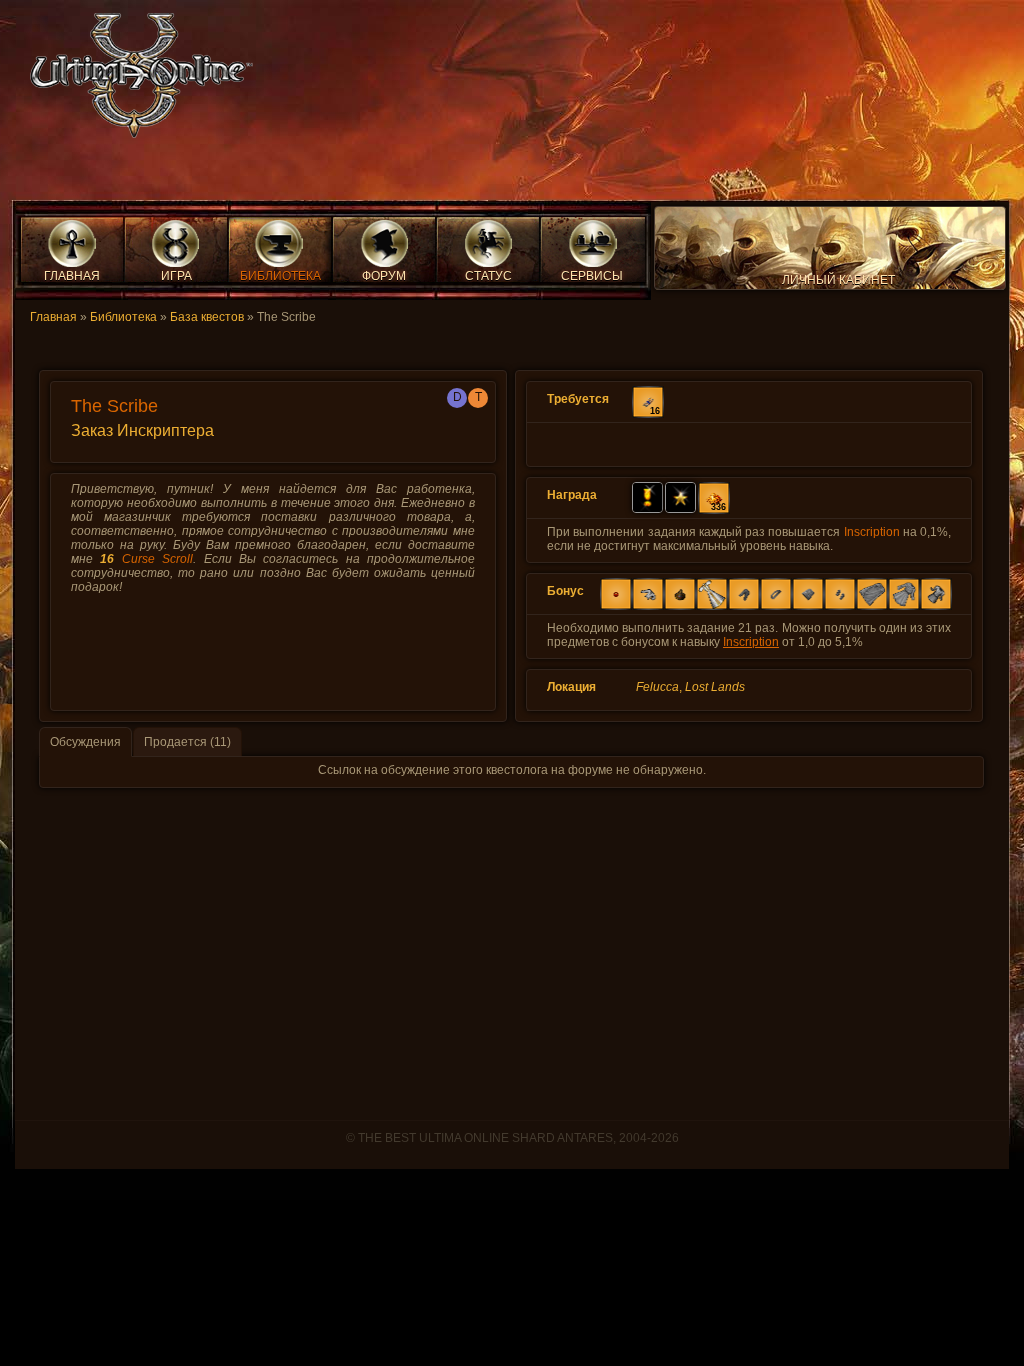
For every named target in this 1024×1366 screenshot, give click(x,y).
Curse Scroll (157, 559)
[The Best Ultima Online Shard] (135, 81)
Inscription (872, 532)
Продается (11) (187, 742)
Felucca (657, 687)
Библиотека (123, 317)
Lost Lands (715, 687)
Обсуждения (85, 742)
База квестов (207, 317)
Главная (53, 317)
